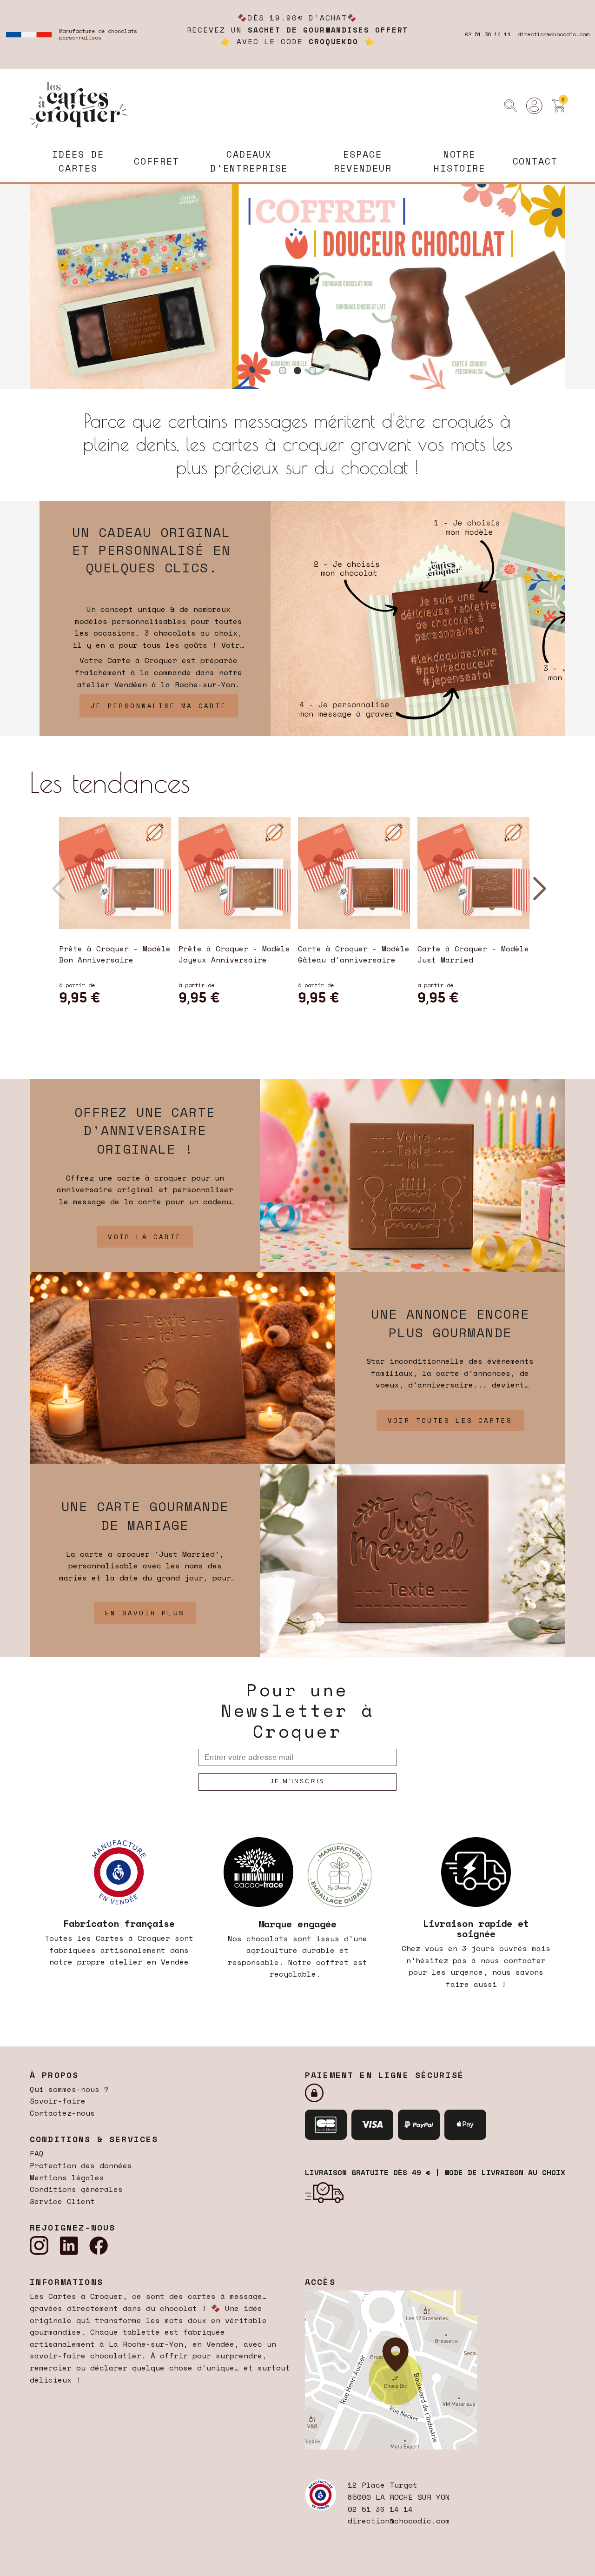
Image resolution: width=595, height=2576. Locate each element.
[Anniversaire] (413, 1174)
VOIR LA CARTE (145, 1237)
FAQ (37, 2153)
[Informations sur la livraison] (324, 2192)
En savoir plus (145, 1613)
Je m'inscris (297, 1781)
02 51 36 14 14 (488, 34)
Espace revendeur (363, 161)
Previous (57, 885)
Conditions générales (76, 2189)
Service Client (62, 2201)
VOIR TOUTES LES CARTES (450, 1420)
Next (538, 885)
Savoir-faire (58, 2101)
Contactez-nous (62, 2113)
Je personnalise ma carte (159, 706)
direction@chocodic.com (553, 34)
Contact (535, 161)
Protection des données (81, 2165)
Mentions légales (67, 2178)
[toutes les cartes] (182, 1367)
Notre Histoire (459, 161)
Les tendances (110, 782)
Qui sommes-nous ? (69, 2089)
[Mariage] (413, 1560)
